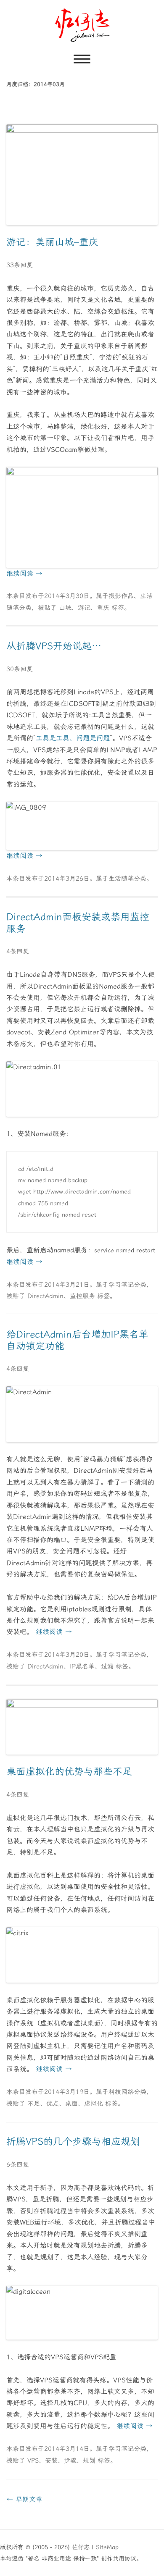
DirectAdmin (45, 1296)
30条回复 (20, 669)
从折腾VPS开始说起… (54, 646)
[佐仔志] (82, 25)
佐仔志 (81, 2547)
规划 (89, 2461)
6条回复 (18, 2164)
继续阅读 (24, 573)
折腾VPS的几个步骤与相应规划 (73, 2142)
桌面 (71, 2104)
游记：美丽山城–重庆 (52, 242)
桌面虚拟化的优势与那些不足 (69, 1772)
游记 (84, 608)
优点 (53, 2104)
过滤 (107, 1666)
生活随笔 (121, 879)
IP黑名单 (82, 1666)
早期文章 (24, 2499)
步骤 (70, 2461)
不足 (34, 2104)
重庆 (103, 608)
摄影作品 (121, 596)
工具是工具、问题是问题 (73, 738)
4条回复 (18, 951)
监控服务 (82, 1296)
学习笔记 (121, 1285)
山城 (65, 608)
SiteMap (107, 2547)
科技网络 (121, 2092)
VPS (33, 2461)
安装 (51, 2461)
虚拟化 (94, 2104)
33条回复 (20, 265)
